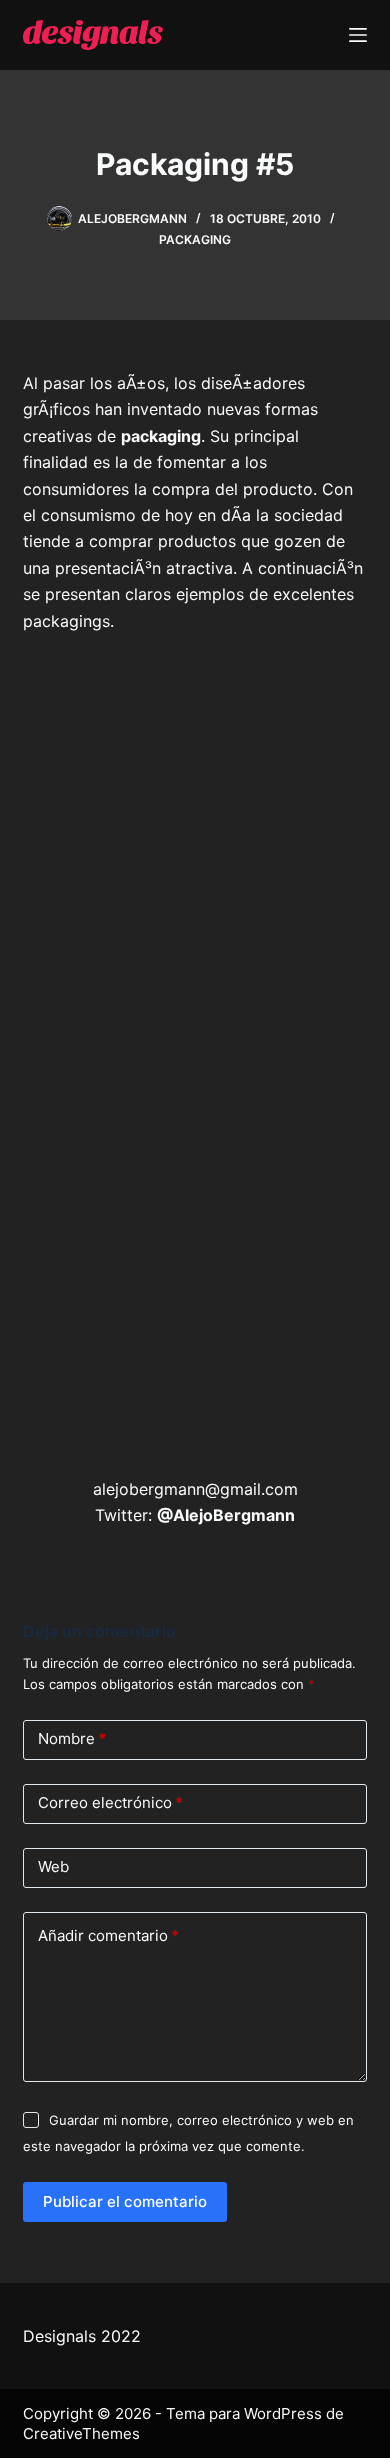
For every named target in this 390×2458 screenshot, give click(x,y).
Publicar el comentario (125, 2201)
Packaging (195, 239)
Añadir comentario (108, 1935)
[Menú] (358, 35)
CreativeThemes (81, 2433)
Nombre (72, 1738)
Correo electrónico (110, 1802)
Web (53, 1866)
